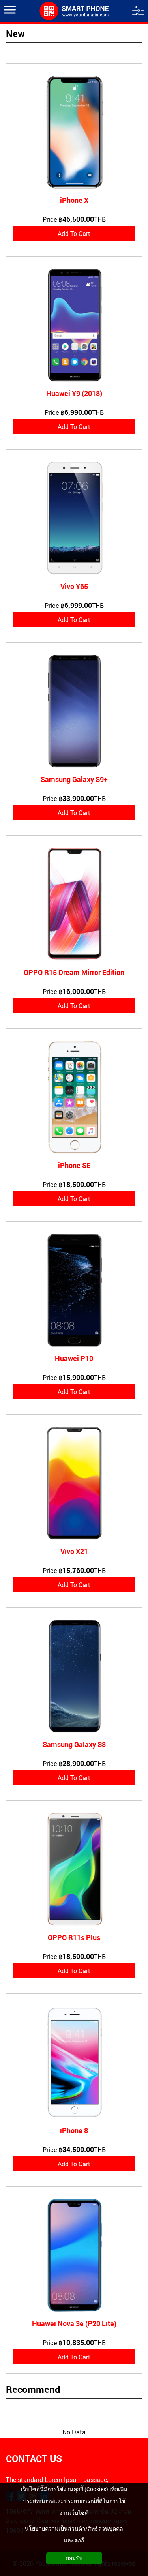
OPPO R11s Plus (74, 1937)
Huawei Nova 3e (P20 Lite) (74, 2323)
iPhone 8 (74, 2130)
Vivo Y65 (74, 586)
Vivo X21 (74, 1551)
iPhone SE (74, 1165)
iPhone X (74, 200)
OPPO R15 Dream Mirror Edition (74, 972)
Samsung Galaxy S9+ (74, 779)
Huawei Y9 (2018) (74, 393)
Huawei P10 (74, 1358)
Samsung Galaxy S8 (74, 1744)
